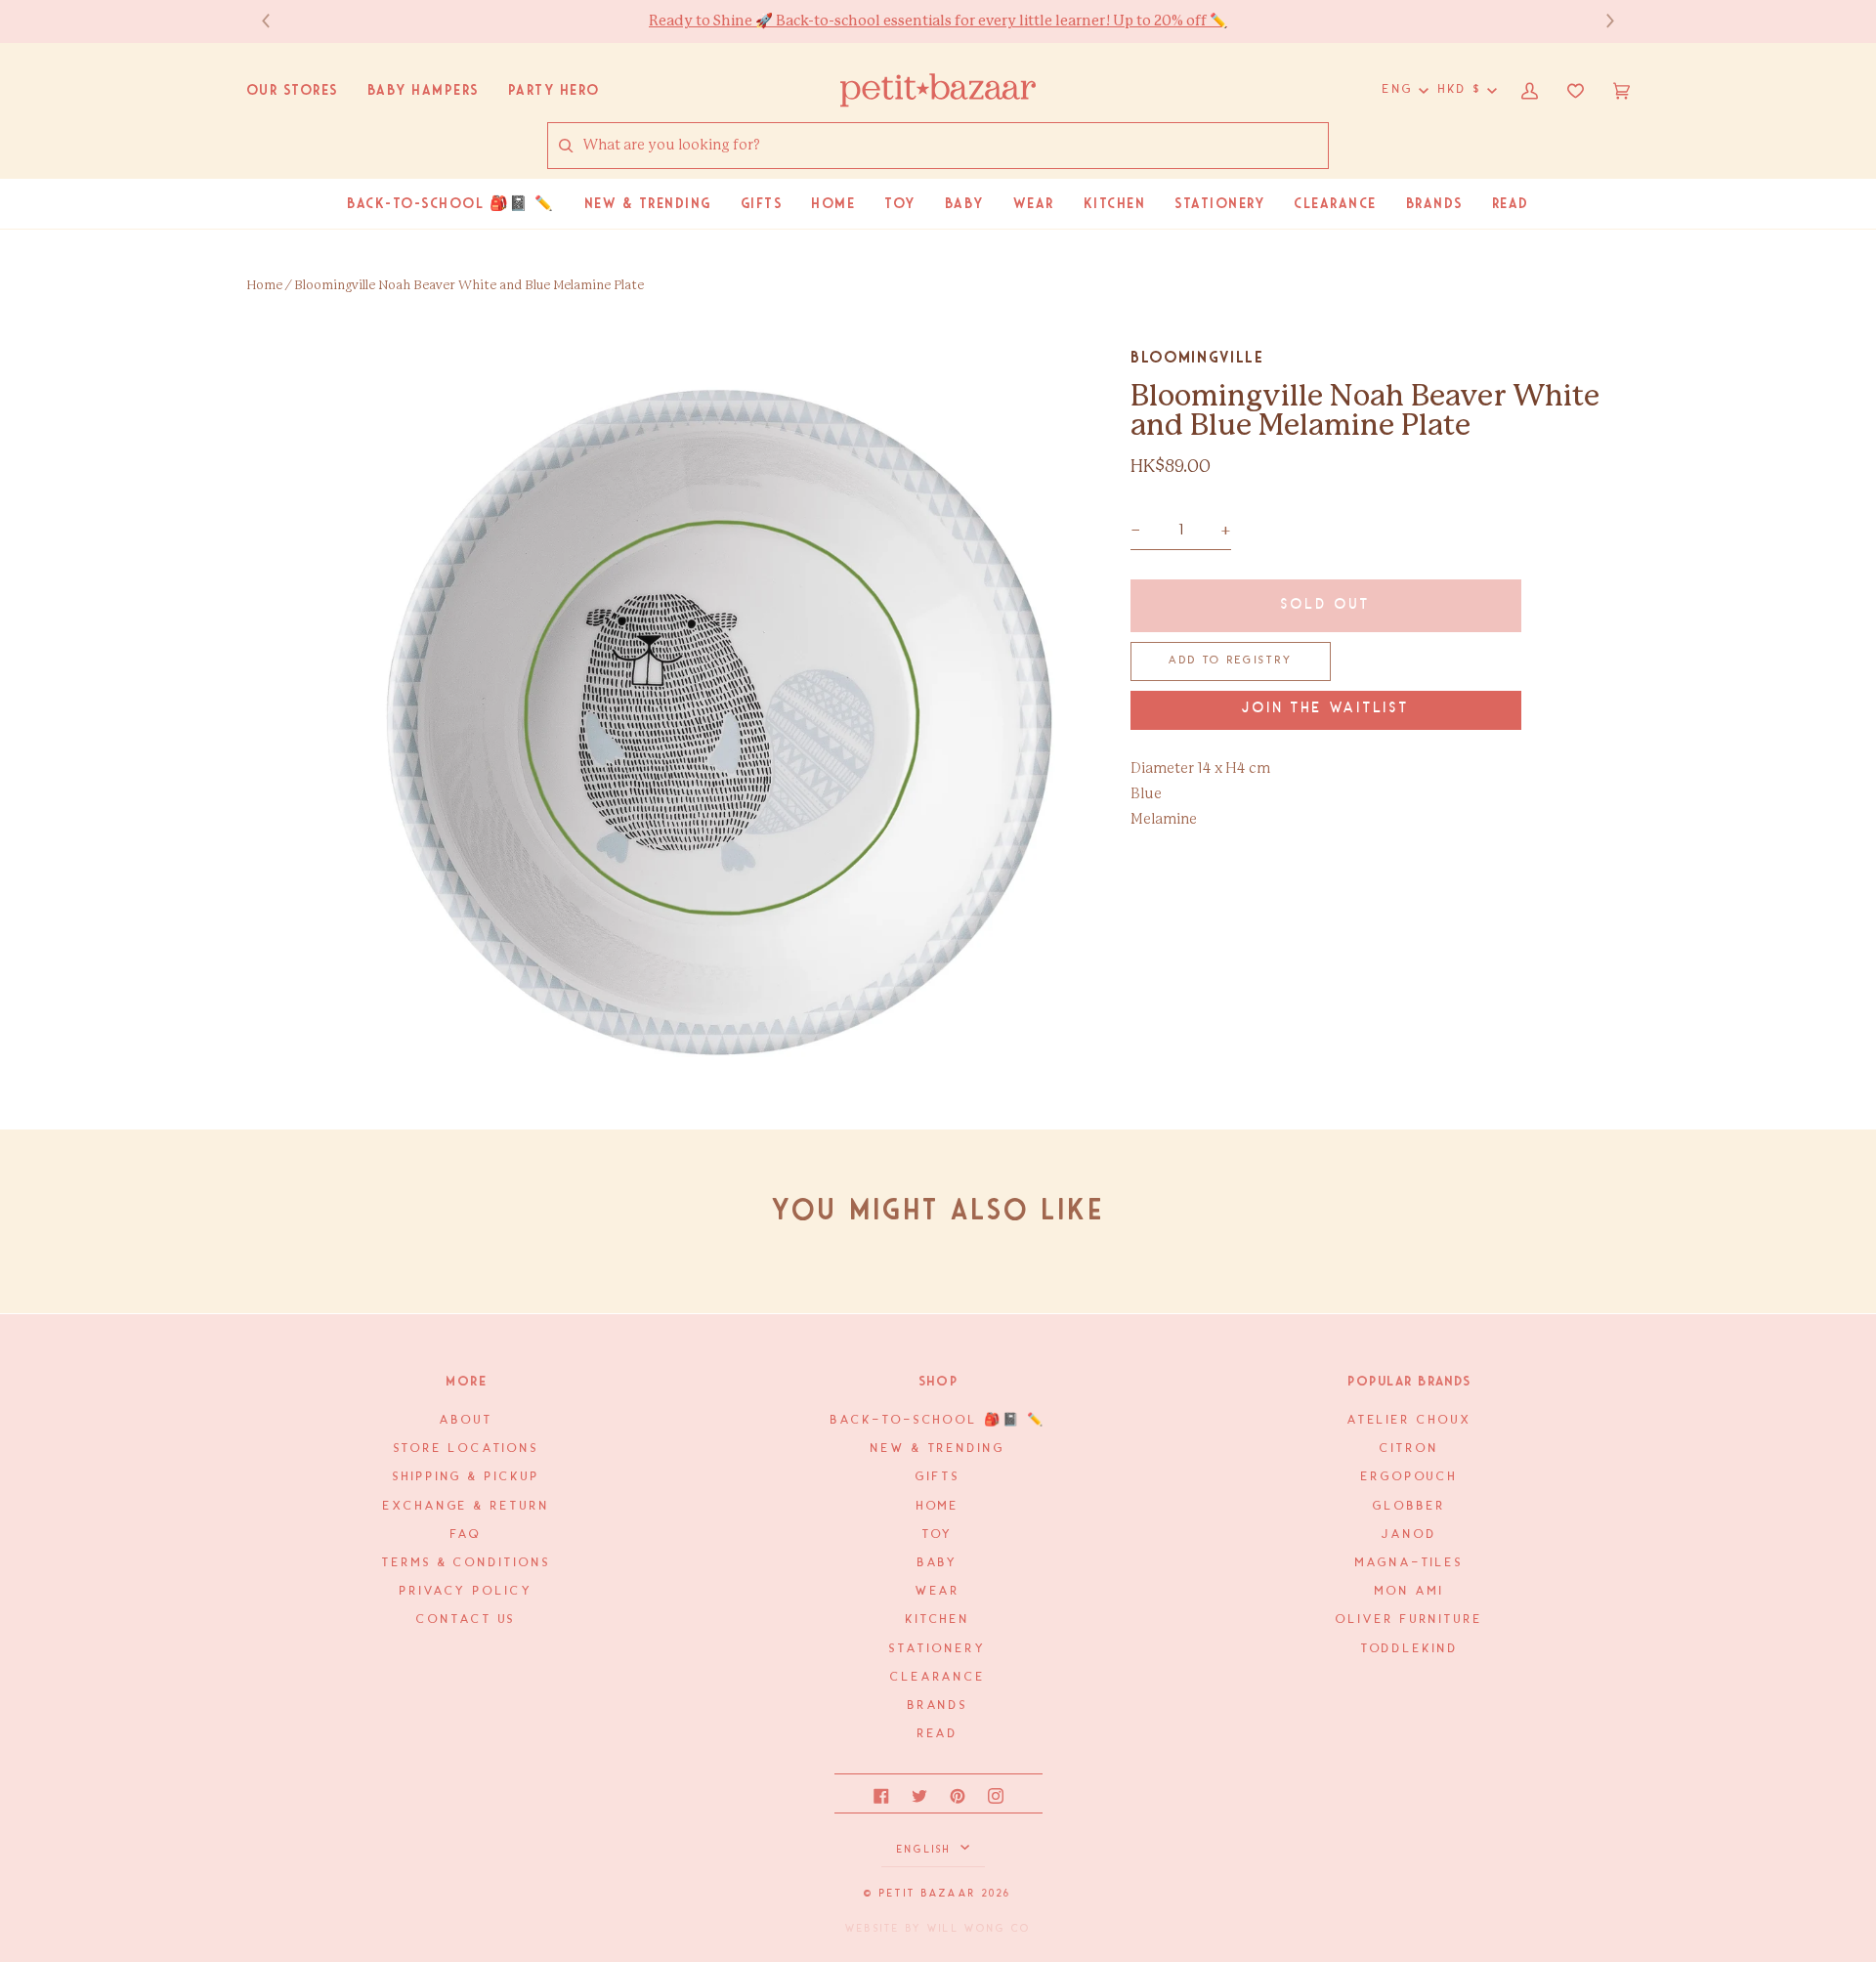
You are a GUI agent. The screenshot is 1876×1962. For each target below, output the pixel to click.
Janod (1409, 1535)
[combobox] (955, 146)
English (927, 1850)
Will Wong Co (979, 1929)
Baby (938, 1563)
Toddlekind (1410, 1649)
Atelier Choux (1410, 1420)
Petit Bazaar (928, 1894)
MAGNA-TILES (1409, 1563)
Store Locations (467, 1449)
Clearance (938, 1677)
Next (1600, 21)
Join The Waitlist (1326, 709)
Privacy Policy (467, 1591)
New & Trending (938, 1449)
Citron (1409, 1449)
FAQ (466, 1535)
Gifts (938, 1477)
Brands (938, 1706)
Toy (938, 1535)
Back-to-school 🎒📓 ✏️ (938, 1420)
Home (264, 286)
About (467, 1420)
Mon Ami (1409, 1591)
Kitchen (938, 1620)
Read (938, 1734)
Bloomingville (1197, 357)
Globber (1409, 1506)
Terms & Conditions (466, 1563)
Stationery (938, 1649)
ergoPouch (1409, 1477)
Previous (276, 21)
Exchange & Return (466, 1506)
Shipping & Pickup (466, 1477)
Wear (938, 1591)
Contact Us (466, 1620)
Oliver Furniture (1409, 1620)
